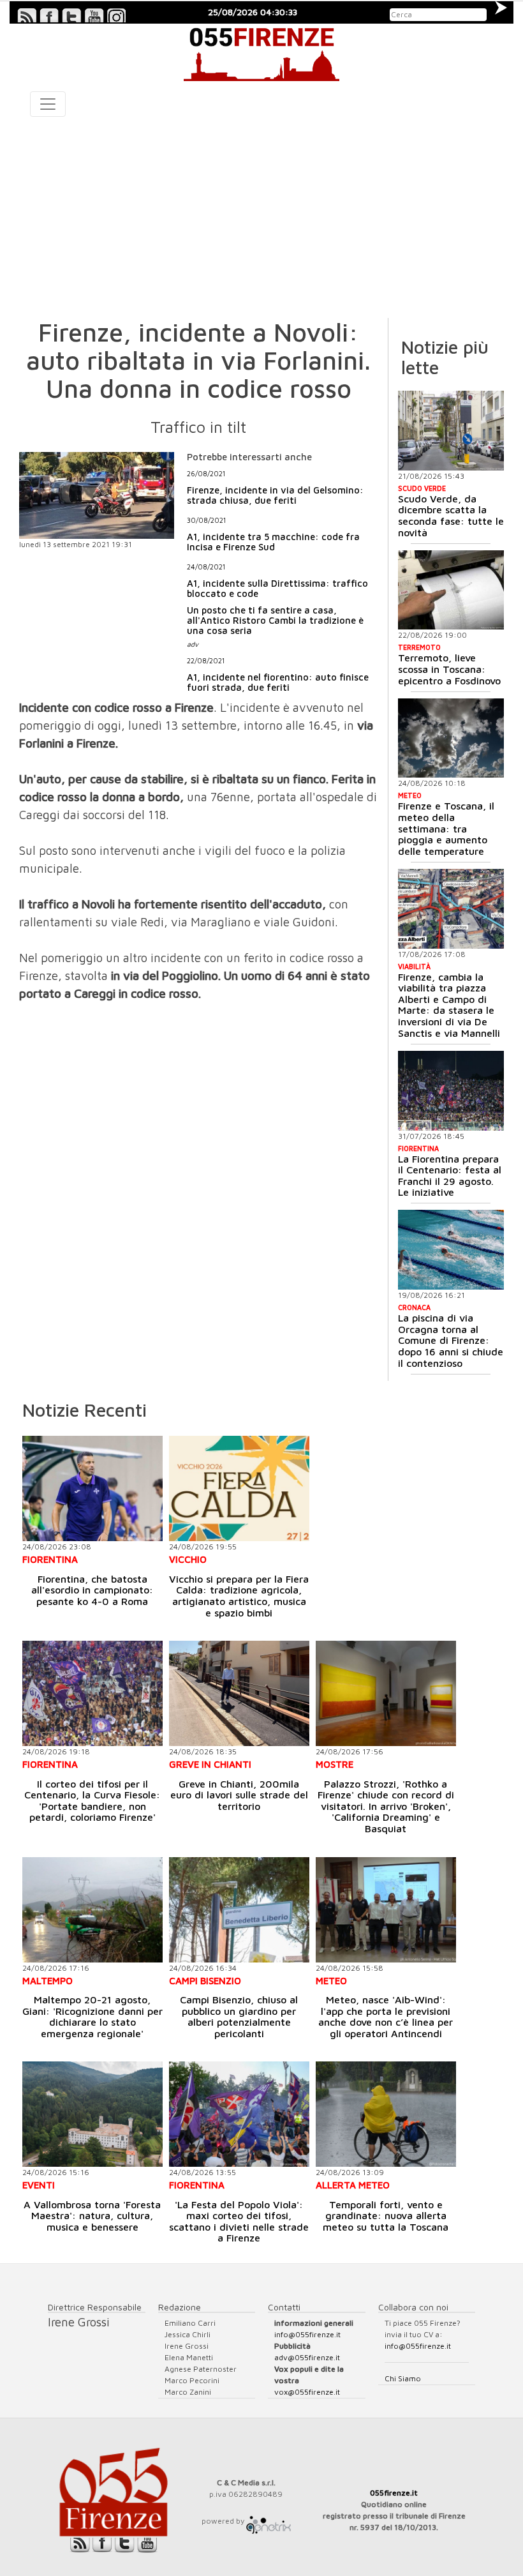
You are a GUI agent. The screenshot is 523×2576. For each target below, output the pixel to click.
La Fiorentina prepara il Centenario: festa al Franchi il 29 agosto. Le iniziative (450, 1176)
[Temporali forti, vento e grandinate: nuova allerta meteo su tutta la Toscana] (386, 2114)
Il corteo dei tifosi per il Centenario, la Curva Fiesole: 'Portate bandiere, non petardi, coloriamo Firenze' (92, 1801)
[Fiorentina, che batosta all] (92, 1488)
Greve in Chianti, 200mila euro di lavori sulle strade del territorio (239, 1795)
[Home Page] (261, 52)
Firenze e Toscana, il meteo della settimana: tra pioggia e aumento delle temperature (446, 828)
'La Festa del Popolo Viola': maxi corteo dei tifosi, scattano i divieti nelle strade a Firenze (239, 2221)
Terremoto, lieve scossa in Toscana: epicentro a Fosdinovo (449, 669)
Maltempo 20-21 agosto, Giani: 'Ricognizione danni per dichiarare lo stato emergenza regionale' (92, 2016)
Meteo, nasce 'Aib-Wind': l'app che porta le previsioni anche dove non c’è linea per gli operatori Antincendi (386, 2016)
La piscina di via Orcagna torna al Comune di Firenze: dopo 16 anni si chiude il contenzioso (451, 1340)
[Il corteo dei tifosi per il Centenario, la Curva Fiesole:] (92, 1693)
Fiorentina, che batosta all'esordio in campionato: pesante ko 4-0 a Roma (92, 1590)
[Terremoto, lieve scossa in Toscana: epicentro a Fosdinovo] (451, 590)
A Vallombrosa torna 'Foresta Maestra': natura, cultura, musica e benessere (92, 2216)
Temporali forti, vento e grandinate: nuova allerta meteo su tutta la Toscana (386, 2216)
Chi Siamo (403, 2378)
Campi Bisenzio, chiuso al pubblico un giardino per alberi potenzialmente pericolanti (239, 2016)
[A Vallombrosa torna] (92, 2114)
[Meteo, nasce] (386, 1910)
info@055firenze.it (307, 2334)
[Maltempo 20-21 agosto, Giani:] (92, 1910)
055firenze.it (394, 2493)
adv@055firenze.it (307, 2357)
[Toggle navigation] (48, 104)
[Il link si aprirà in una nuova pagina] (269, 2521)
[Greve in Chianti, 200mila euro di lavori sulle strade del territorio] (239, 1693)
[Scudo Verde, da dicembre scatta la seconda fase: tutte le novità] (451, 431)
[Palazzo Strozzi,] (386, 1693)
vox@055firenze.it (307, 2392)
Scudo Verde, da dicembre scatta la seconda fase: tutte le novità (451, 516)
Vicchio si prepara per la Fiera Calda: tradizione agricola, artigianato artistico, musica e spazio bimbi (239, 1596)
